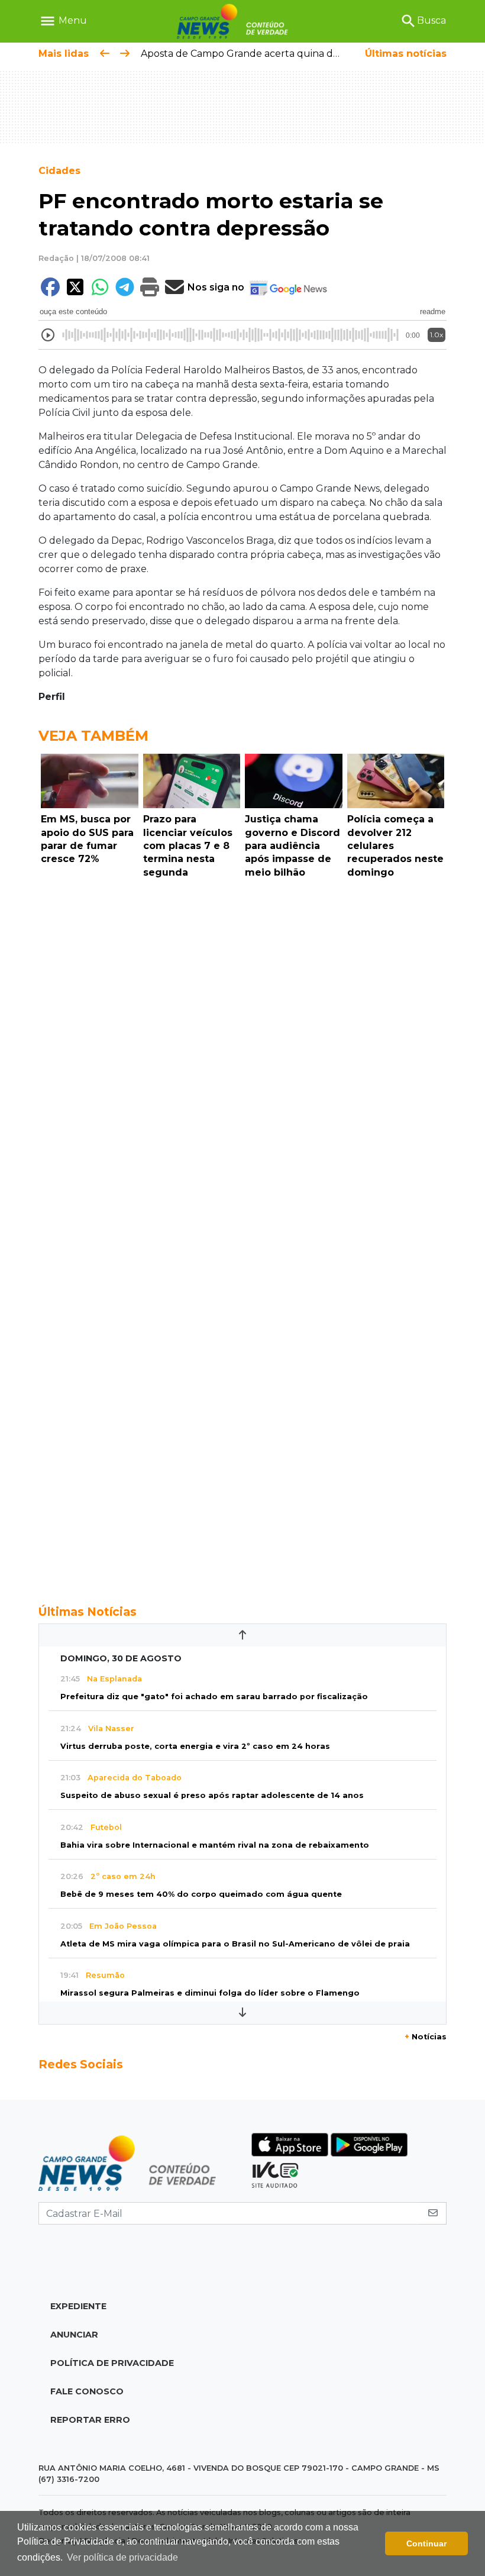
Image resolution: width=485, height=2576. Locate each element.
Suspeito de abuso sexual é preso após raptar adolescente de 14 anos (212, 1795)
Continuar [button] (426, 2543)
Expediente (78, 2306)
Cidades (59, 171)
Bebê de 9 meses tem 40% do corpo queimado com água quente (201, 1894)
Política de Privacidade (112, 2363)
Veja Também (93, 736)
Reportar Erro (90, 2420)
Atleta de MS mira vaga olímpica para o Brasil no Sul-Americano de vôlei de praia (235, 1944)
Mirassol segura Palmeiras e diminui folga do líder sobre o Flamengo (210, 1993)
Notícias (426, 2037)
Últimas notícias (406, 54)
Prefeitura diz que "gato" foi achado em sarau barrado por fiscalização (214, 1697)
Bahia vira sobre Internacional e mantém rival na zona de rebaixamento (215, 1845)
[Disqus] (242, 1046)
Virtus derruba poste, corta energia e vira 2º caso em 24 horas (195, 1746)
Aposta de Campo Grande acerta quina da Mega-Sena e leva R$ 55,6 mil (309, 54)
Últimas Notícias (88, 1612)
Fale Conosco (87, 2391)
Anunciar (74, 2335)
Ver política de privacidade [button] (122, 2557)
